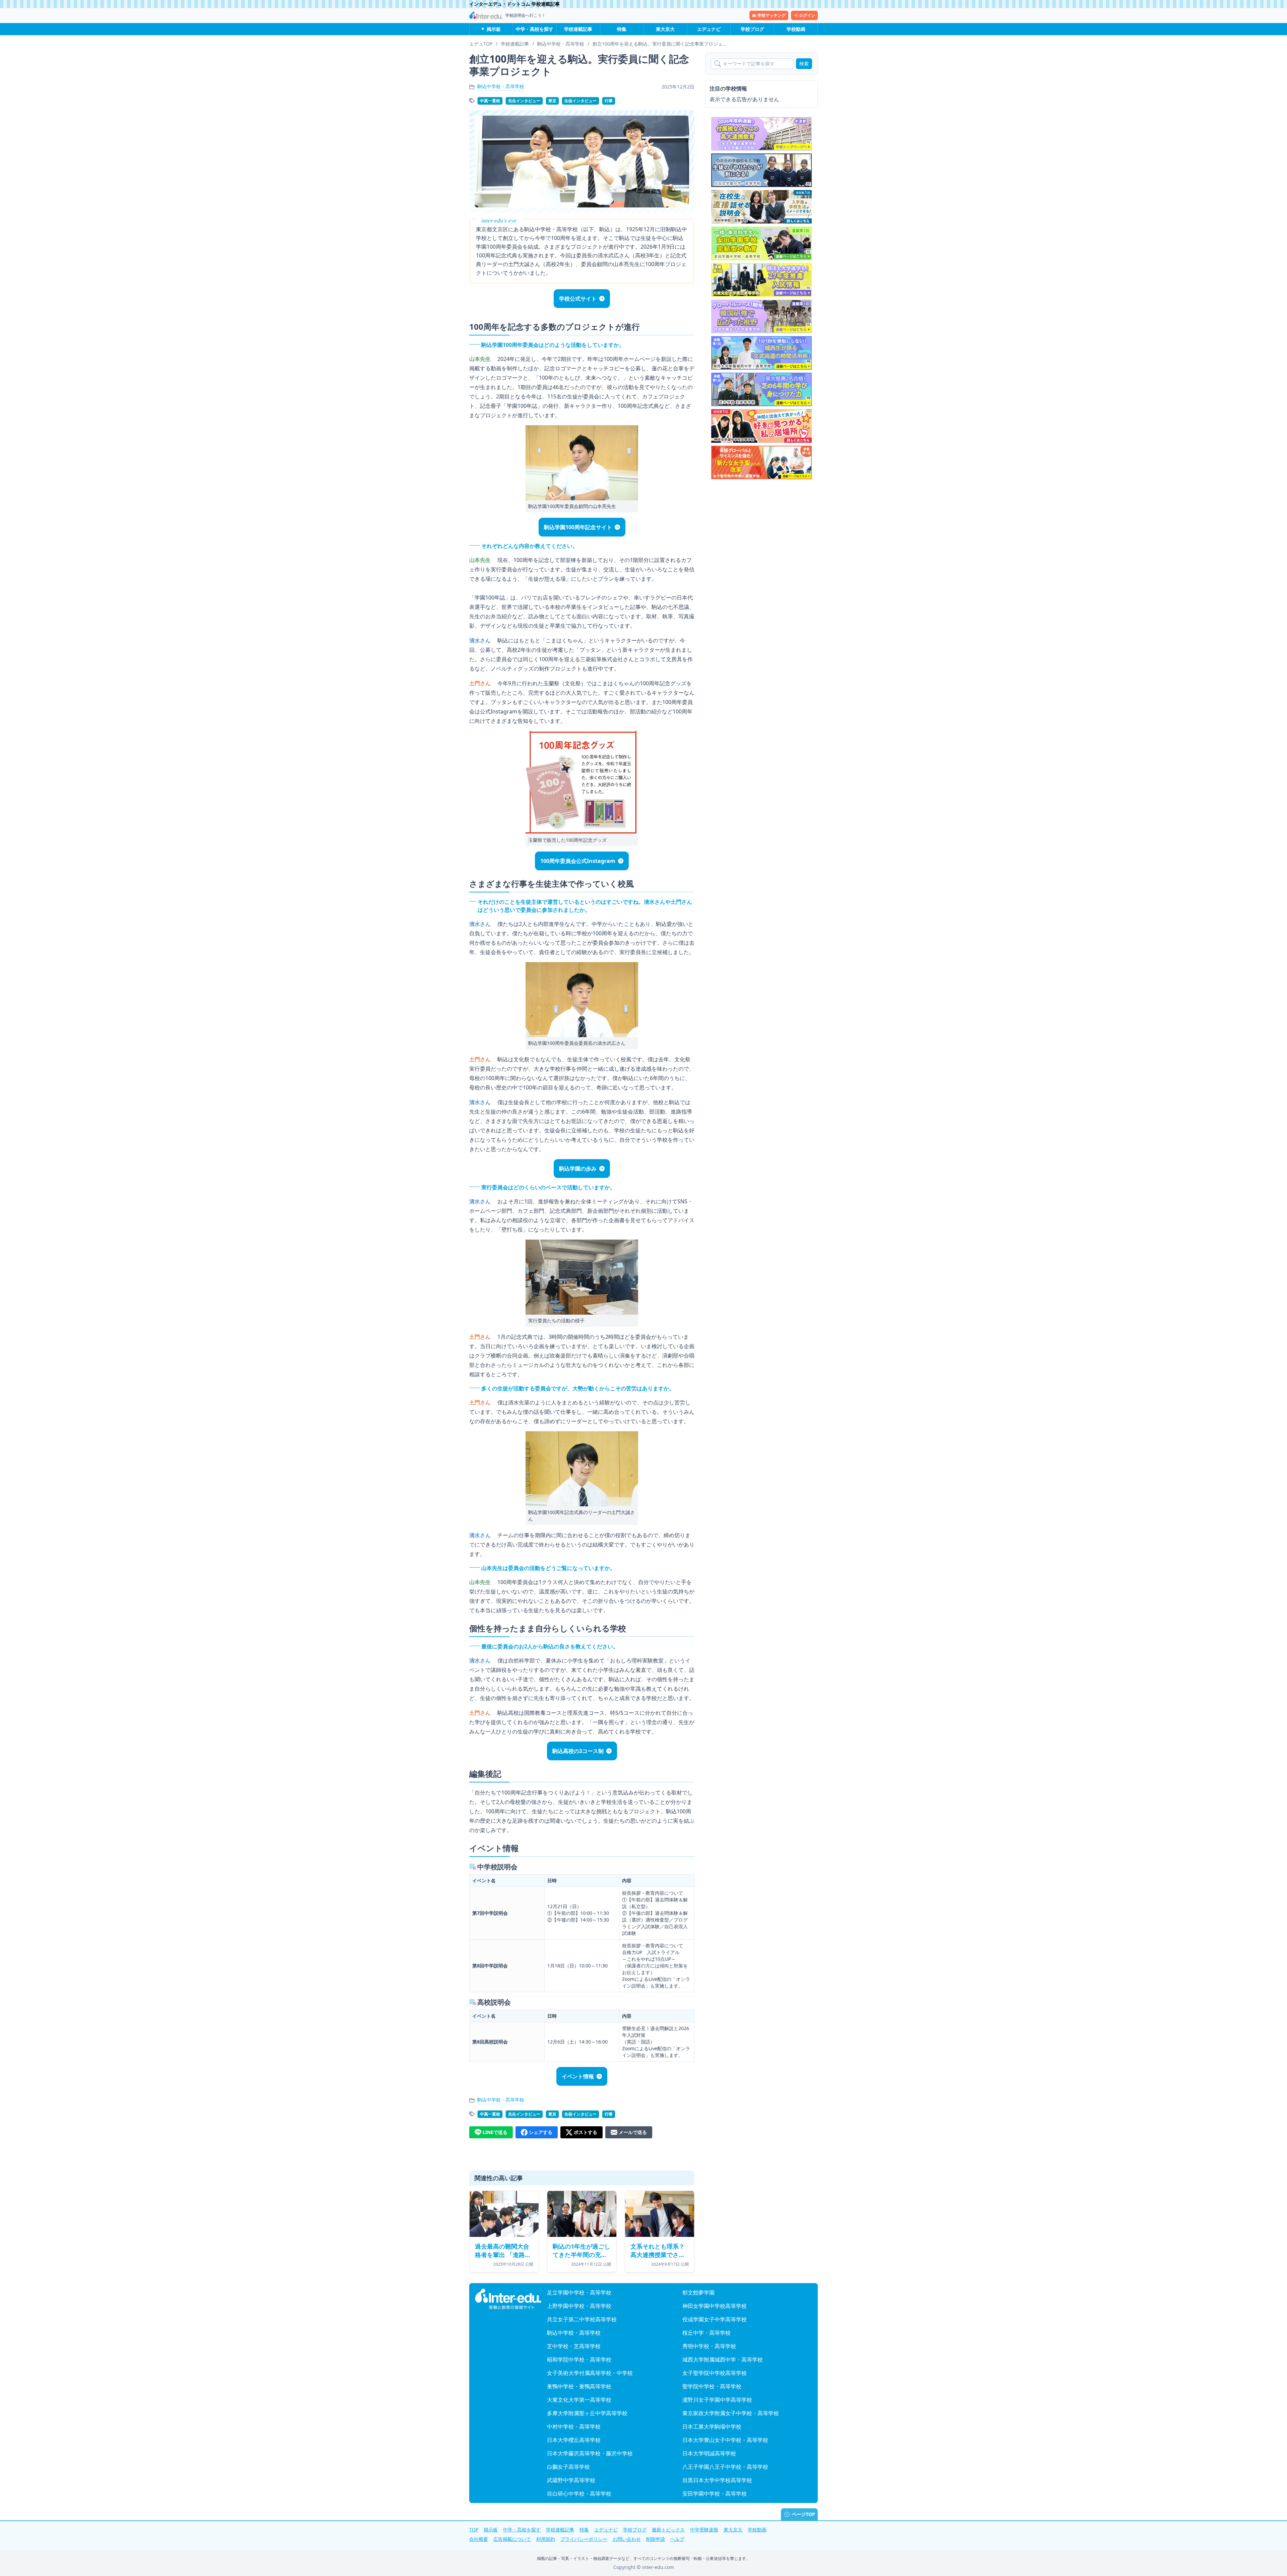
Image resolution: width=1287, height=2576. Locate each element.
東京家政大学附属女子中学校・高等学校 (731, 2413)
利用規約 (546, 2539)
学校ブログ (752, 29)
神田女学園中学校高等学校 (715, 2306)
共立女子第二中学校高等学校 (582, 2319)
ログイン (807, 15)
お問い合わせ (627, 2539)
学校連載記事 (578, 29)
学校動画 (796, 29)
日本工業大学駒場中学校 (712, 2427)
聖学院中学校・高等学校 (712, 2386)
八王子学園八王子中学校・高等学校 (725, 2467)
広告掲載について (512, 2539)
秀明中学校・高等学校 (709, 2346)
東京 (552, 101)
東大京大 (665, 29)
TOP (474, 2530)
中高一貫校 (490, 101)
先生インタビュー (524, 101)
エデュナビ (709, 29)
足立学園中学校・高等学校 (579, 2292)
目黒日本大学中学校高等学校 (717, 2480)
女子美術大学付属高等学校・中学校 (590, 2373)
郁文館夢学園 (698, 2292)
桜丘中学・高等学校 (707, 2333)
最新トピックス (668, 2530)
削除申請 (656, 2539)
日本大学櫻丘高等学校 (574, 2440)
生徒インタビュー (580, 101)
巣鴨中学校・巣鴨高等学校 (579, 2386)
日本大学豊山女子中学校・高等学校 (725, 2440)
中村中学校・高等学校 (574, 2427)
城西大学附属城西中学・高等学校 (723, 2360)
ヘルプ (677, 2539)
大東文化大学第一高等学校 (579, 2400)
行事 (609, 101)
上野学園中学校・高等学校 (579, 2306)
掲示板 (494, 29)
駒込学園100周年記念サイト (578, 527)
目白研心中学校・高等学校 (579, 2494)
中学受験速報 (704, 2530)
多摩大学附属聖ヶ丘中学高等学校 (587, 2413)
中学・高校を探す (535, 29)
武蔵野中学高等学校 (571, 2480)
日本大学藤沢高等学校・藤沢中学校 (590, 2453)
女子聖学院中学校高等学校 (715, 2373)
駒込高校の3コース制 (578, 1751)
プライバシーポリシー (584, 2539)
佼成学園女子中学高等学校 (715, 2319)
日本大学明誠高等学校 (709, 2453)
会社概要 (479, 2539)
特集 (622, 29)
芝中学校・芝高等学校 (574, 2346)
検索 (804, 64)
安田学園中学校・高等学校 (715, 2494)
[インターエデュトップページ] (508, 2299)
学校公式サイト (578, 299)
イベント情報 (578, 2076)
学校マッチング (772, 15)
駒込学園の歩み (578, 1169)
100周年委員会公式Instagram (578, 861)
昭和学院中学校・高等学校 (579, 2360)
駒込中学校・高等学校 (501, 86)
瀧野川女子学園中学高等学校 (717, 2400)
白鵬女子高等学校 (568, 2467)
